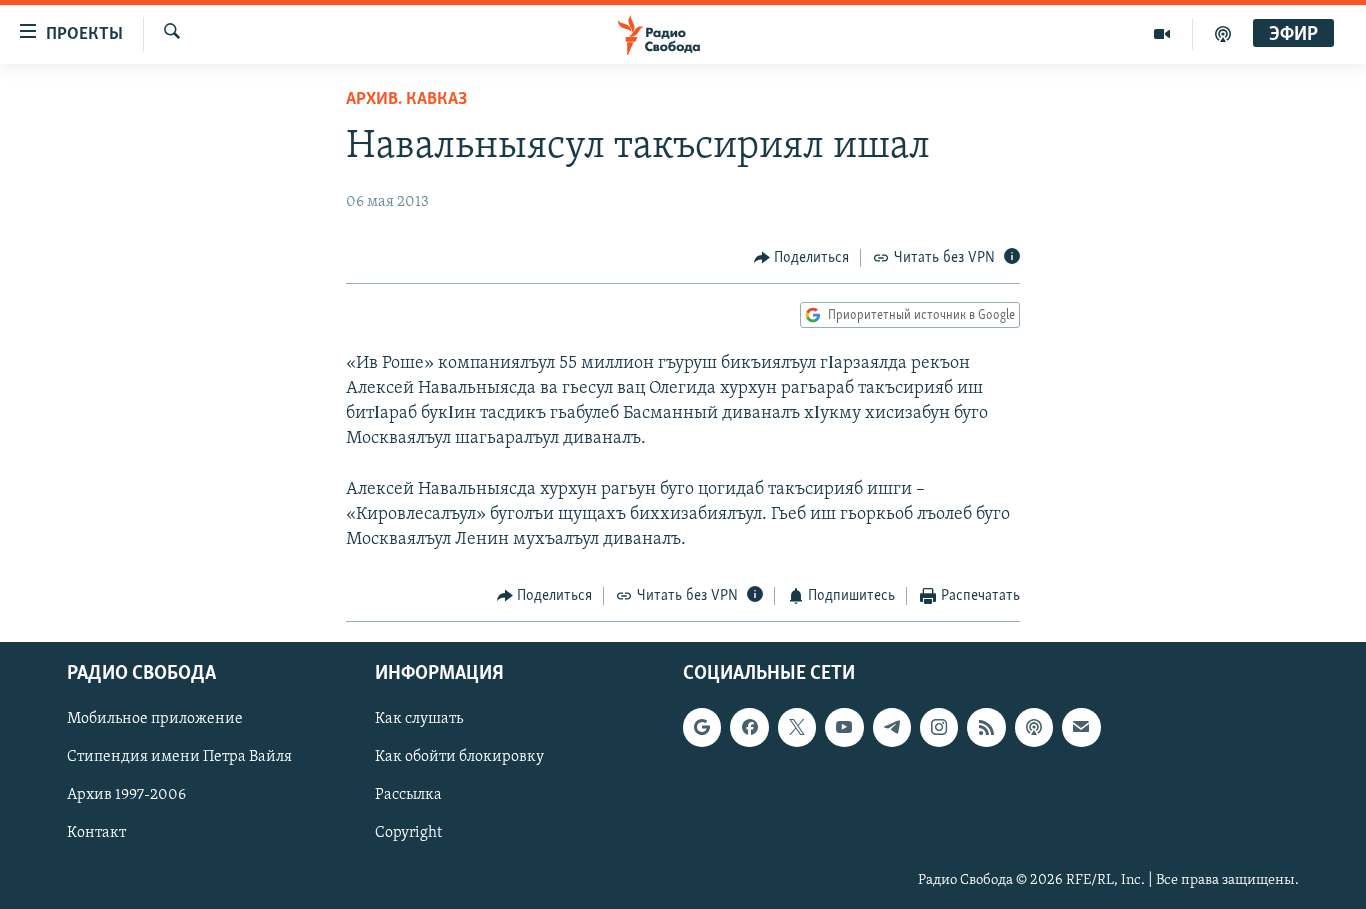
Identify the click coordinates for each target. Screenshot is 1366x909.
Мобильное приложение (155, 719)
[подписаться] (1081, 727)
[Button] (802, 258)
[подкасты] (1223, 34)
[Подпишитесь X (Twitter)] (797, 727)
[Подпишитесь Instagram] (939, 727)
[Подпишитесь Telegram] (892, 727)
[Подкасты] (1034, 727)
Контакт (96, 833)
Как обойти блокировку (459, 757)
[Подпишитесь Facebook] (749, 727)
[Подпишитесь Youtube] (844, 727)
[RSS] (986, 727)
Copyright (408, 833)
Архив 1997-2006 (126, 795)
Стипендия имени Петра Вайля (179, 757)
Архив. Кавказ (406, 100)
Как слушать (419, 719)
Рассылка (408, 795)
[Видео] (1162, 34)
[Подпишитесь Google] (702, 727)
